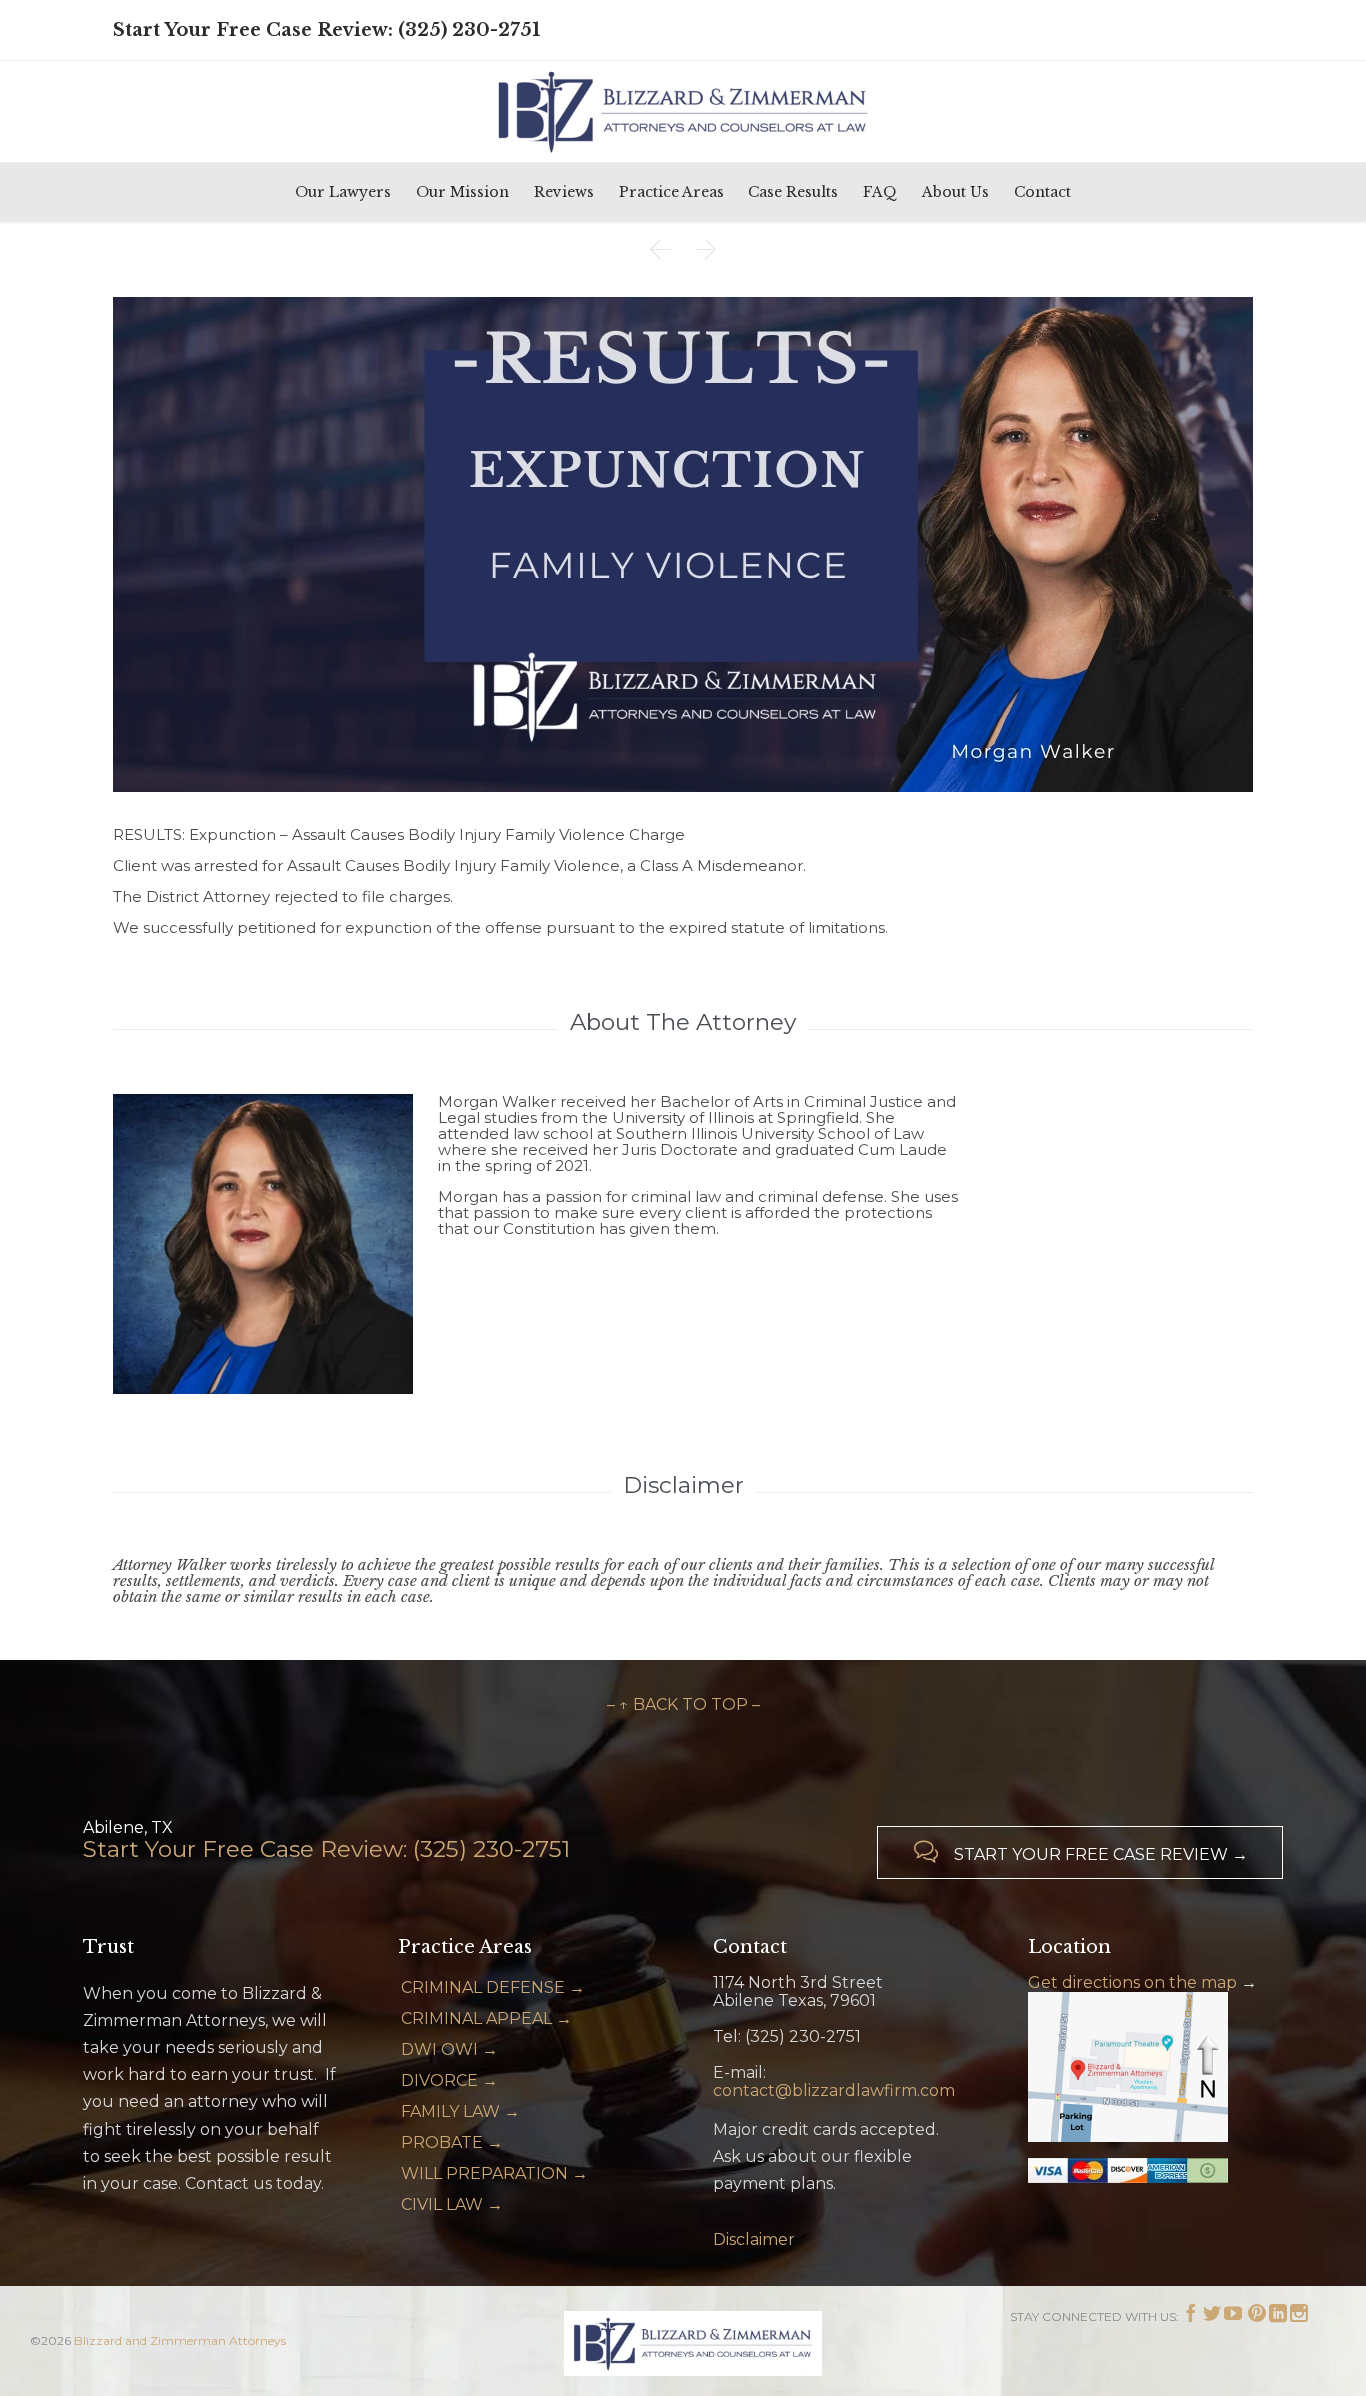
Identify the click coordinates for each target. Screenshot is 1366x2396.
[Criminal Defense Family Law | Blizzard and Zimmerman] (683, 111)
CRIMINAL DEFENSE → (493, 1987)
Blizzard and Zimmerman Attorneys (180, 2340)
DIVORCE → (449, 2080)
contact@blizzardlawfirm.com (834, 2090)
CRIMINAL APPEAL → (486, 2018)
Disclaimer (754, 2239)
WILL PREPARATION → (494, 2173)
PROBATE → (452, 2142)
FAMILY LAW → (460, 2111)
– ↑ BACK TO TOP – (683, 1704)
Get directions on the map (1132, 1982)
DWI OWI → (449, 2049)
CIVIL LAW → (452, 2204)
